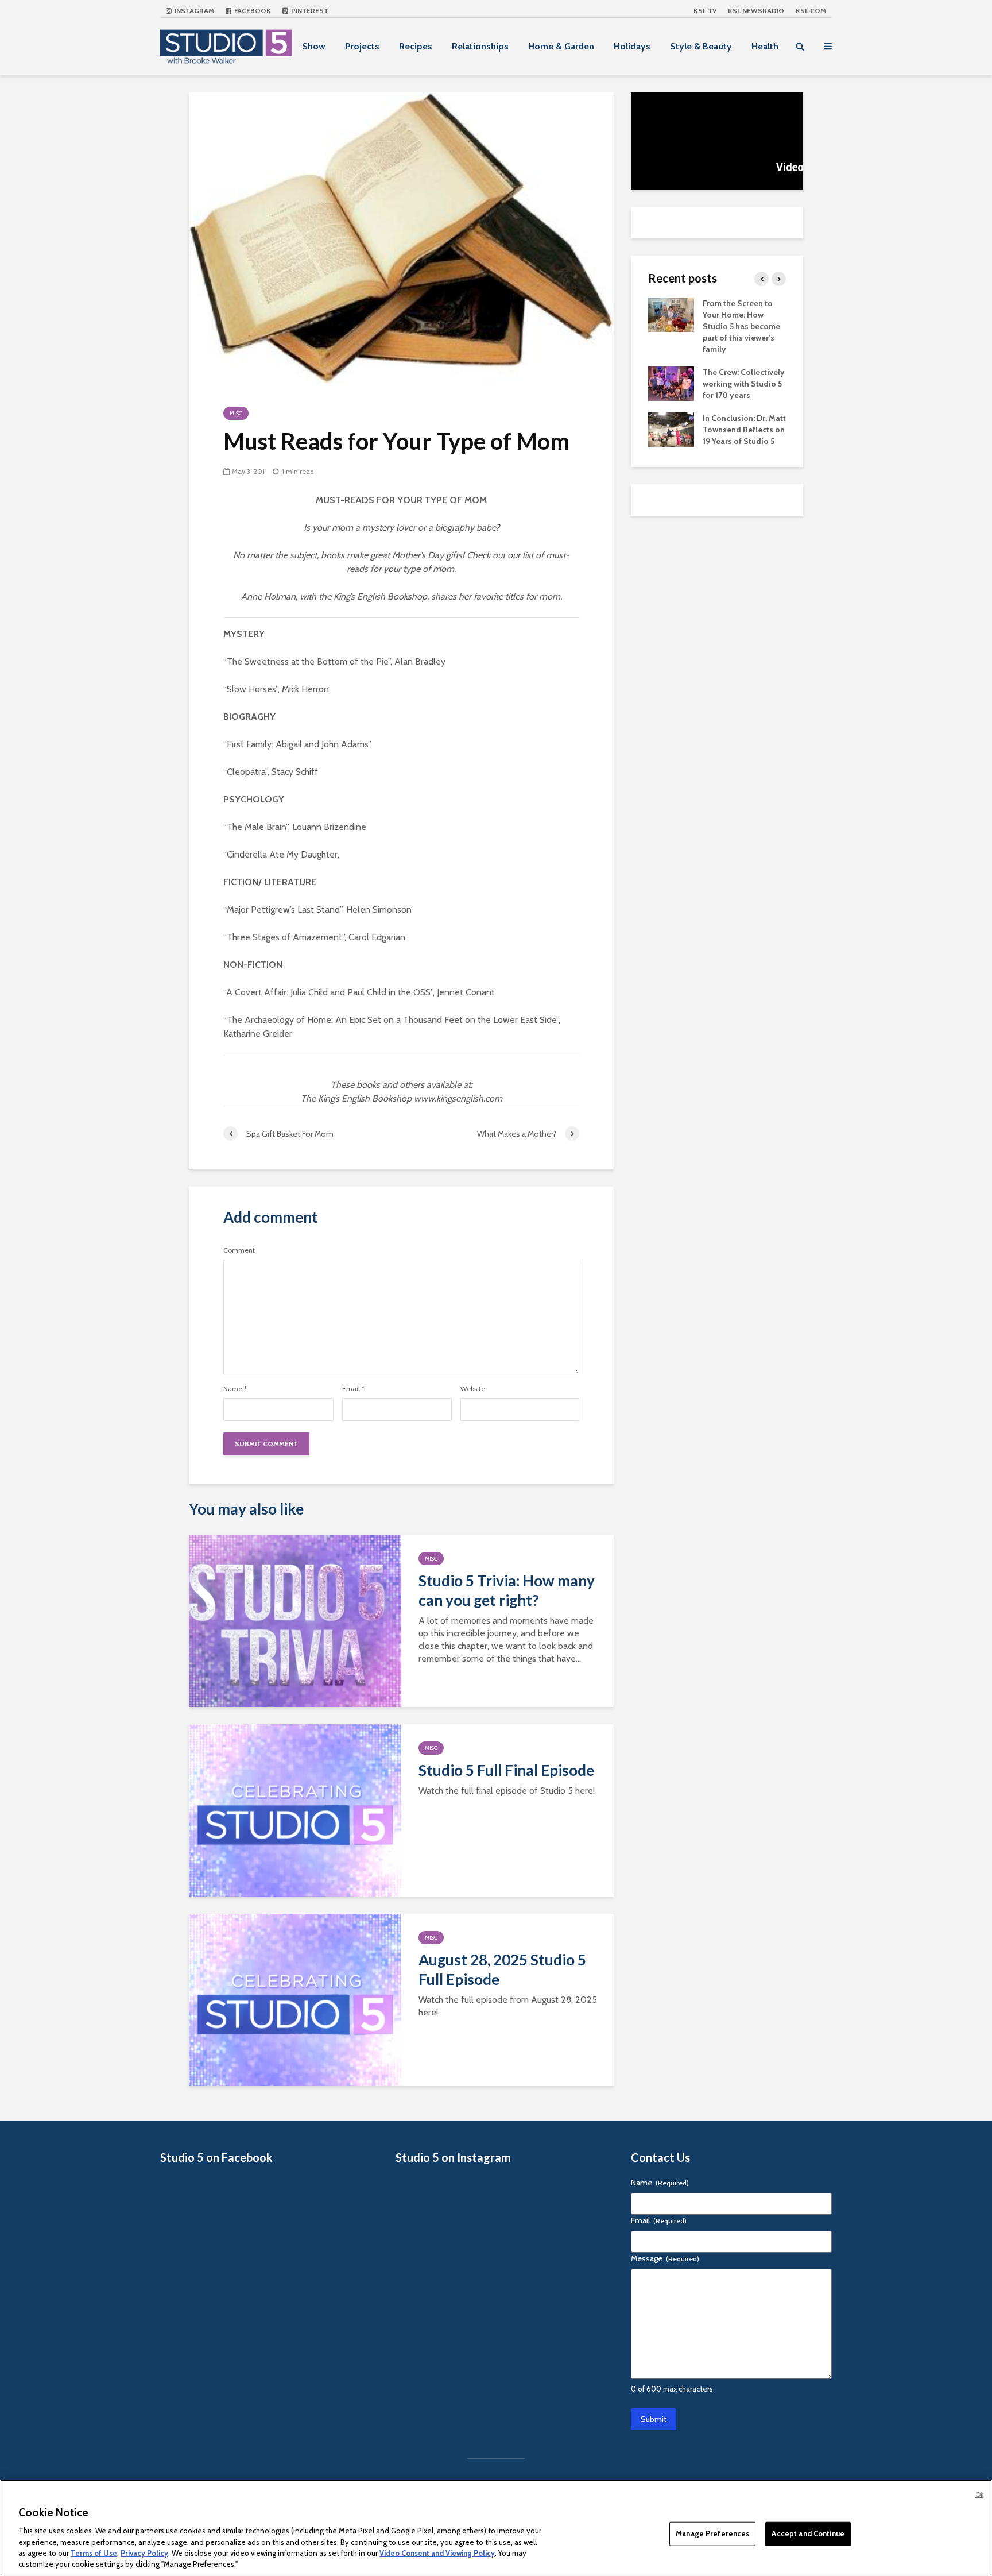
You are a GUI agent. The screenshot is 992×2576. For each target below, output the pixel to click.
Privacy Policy (144, 2553)
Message (665, 2258)
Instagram (193, 11)
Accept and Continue (808, 2533)
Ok (979, 2494)
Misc (236, 413)
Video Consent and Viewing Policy (437, 2553)
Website (473, 1389)
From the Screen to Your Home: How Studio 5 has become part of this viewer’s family (741, 326)
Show (314, 46)
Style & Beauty (701, 46)
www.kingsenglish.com (458, 1098)
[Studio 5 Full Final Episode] (295, 1810)
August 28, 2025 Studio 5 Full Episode (502, 1969)
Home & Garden (561, 46)
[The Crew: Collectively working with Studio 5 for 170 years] (671, 383)
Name (235, 1389)
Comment (239, 1250)
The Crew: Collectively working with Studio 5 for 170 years (744, 384)
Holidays (632, 46)
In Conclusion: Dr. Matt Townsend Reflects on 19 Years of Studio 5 (744, 430)
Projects (362, 46)
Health (765, 46)
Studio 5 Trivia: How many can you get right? (507, 1590)
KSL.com (811, 11)
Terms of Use (94, 2553)
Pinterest (309, 11)
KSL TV (705, 11)
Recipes (416, 46)
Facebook (252, 11)
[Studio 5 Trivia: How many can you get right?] (295, 1620)
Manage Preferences (712, 2533)
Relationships (480, 46)
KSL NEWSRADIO (756, 11)
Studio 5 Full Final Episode (506, 1770)
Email (353, 1389)
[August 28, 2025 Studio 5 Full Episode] (295, 1999)
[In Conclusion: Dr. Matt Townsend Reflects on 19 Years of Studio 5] (671, 428)
